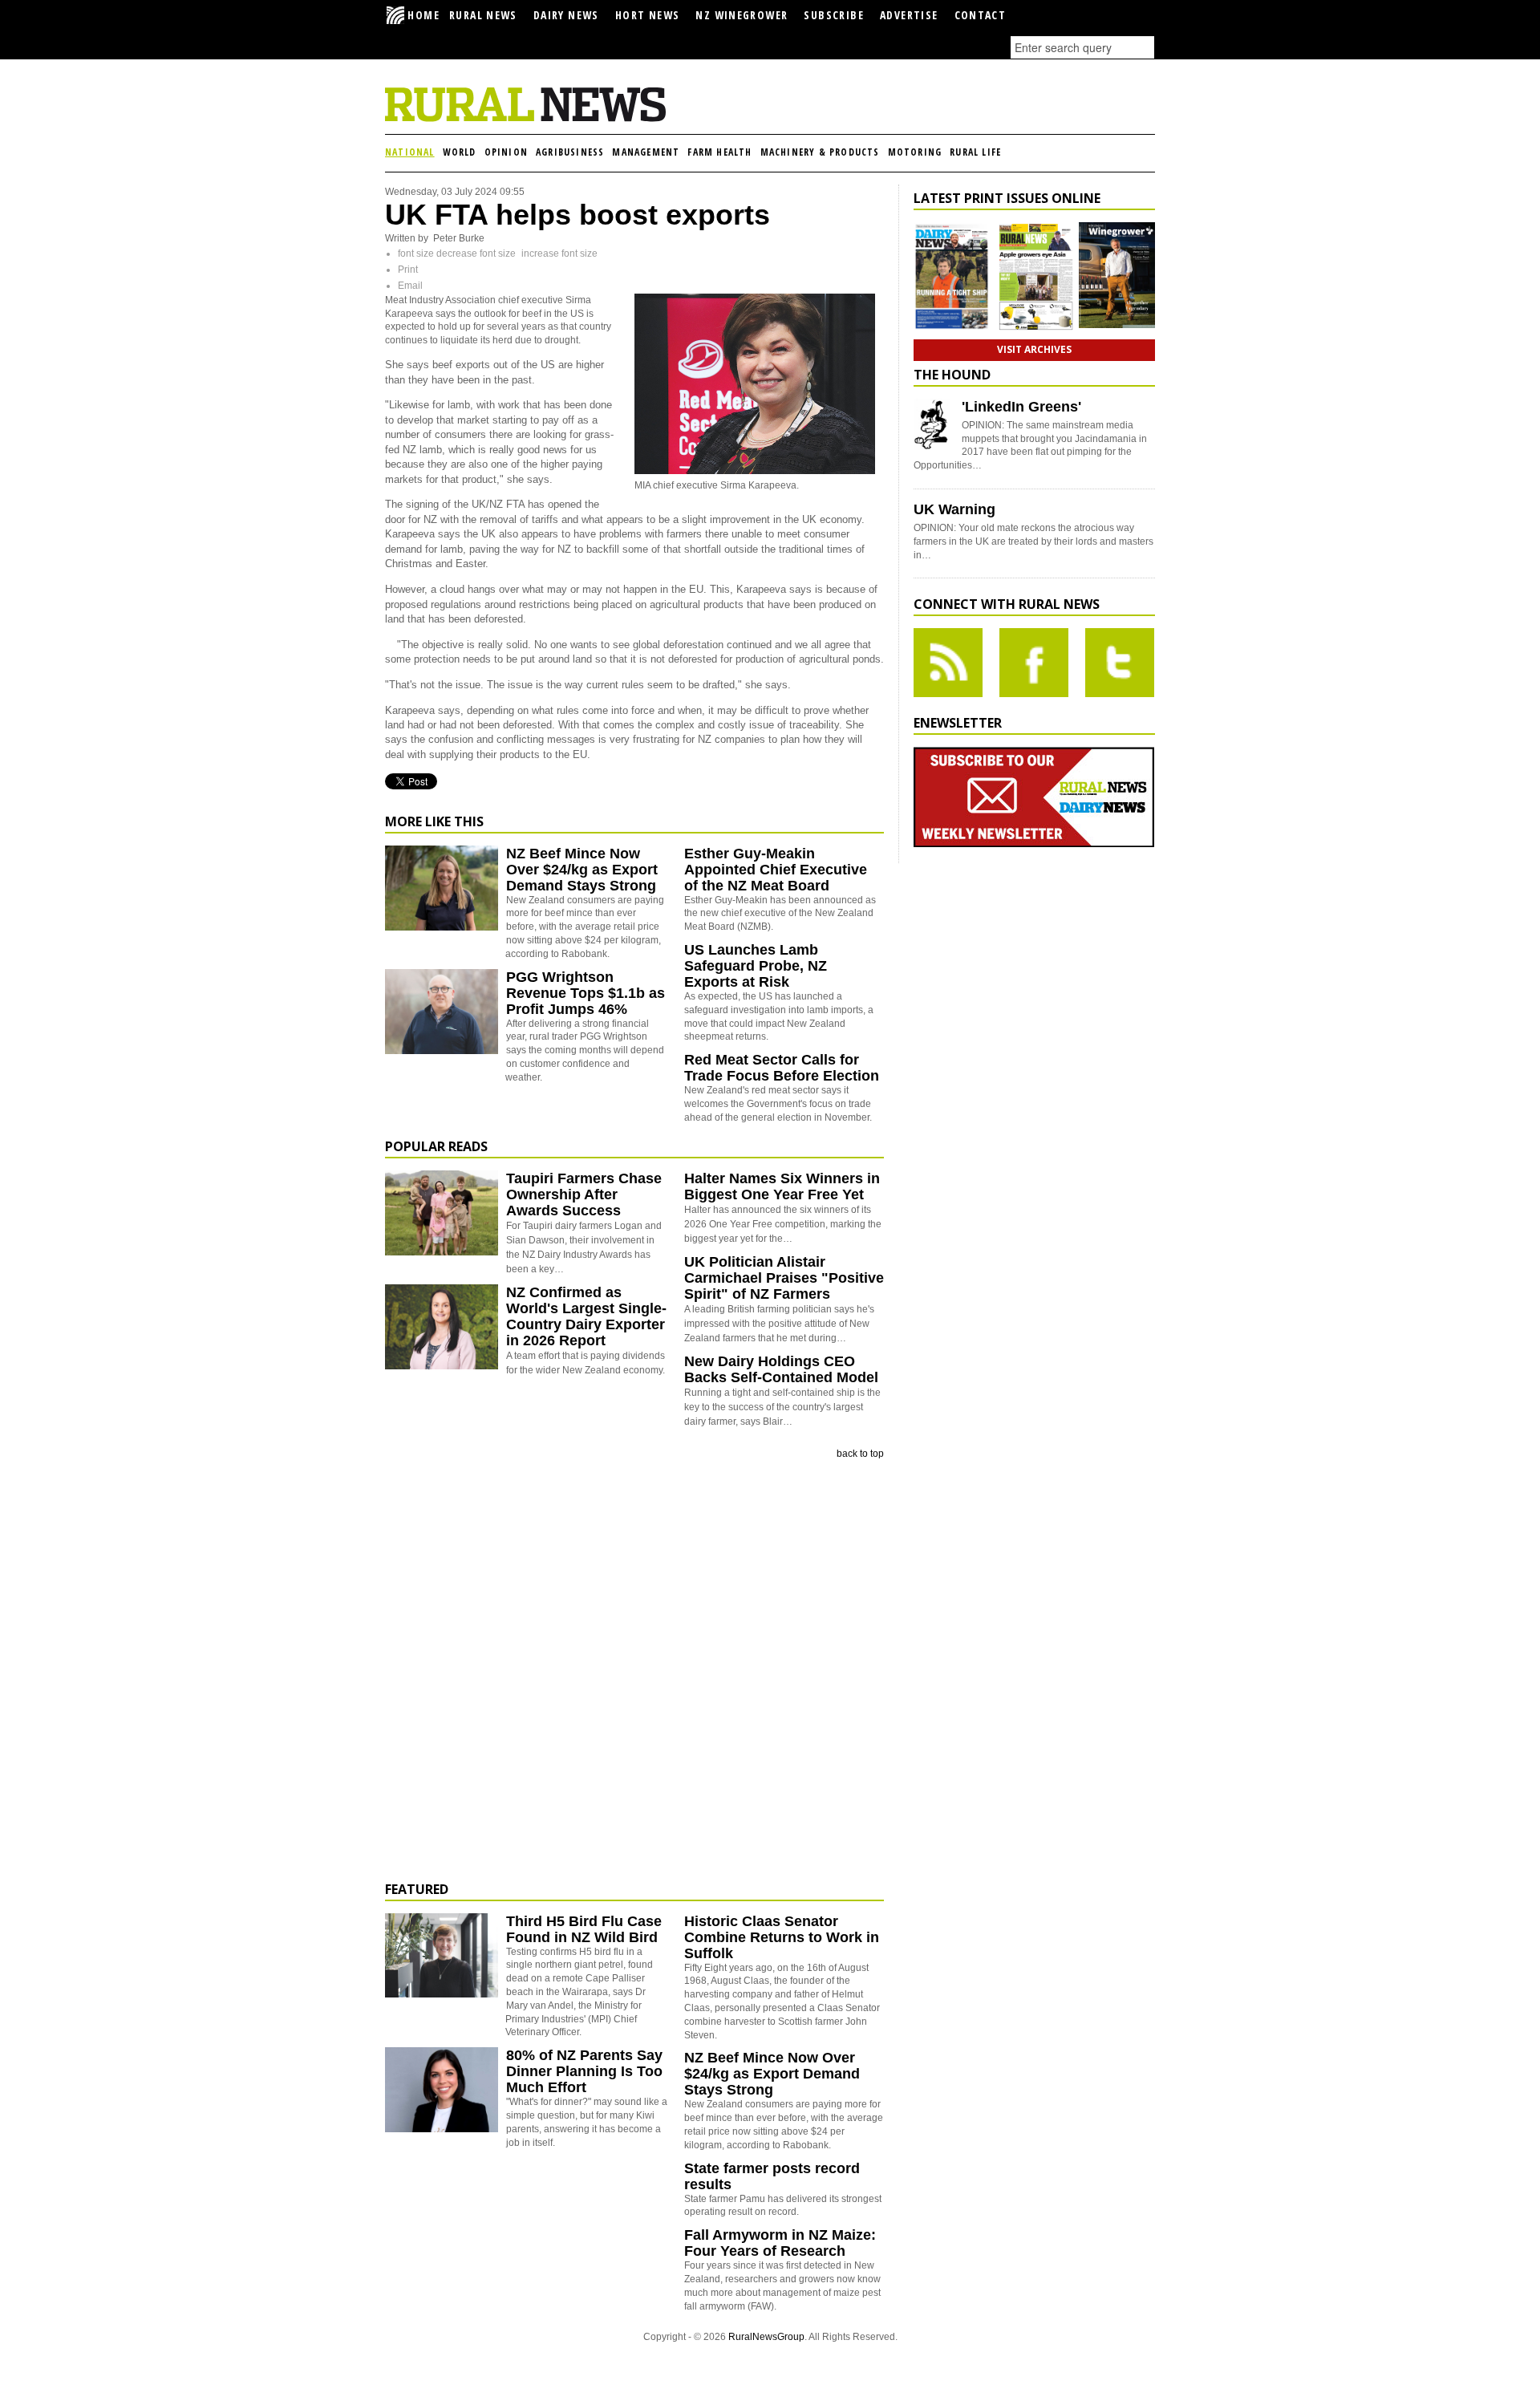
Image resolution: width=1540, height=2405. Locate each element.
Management (646, 152)
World (460, 152)
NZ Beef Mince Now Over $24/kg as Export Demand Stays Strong (582, 870)
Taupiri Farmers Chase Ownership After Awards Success (584, 1194)
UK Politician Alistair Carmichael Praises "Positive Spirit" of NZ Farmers (784, 1278)
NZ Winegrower (742, 15)
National (410, 152)
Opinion (506, 152)
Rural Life (975, 152)
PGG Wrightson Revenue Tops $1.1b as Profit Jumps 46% (586, 993)
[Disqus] (634, 1671)
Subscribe (834, 15)
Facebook (1034, 663)
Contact (981, 15)
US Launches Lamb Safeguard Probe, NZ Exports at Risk (756, 966)
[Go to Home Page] (525, 119)
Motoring (915, 152)
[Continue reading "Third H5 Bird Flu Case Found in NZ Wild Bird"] (442, 1956)
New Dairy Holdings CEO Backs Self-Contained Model (781, 1369)
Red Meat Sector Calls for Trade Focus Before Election (782, 1068)
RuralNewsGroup (766, 2337)
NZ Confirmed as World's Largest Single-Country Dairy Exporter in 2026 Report (586, 1316)
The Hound (952, 375)
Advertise (909, 15)
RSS (948, 663)
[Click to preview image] (755, 471)
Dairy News (566, 15)
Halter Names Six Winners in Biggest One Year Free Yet (782, 1186)
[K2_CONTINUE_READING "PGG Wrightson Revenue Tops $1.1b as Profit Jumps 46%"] (442, 1051)
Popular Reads (436, 1146)
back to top (860, 1454)
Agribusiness (570, 152)
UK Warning (954, 509)
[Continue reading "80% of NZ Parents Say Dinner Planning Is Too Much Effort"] (442, 2090)
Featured (417, 1889)
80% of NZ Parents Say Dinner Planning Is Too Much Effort (584, 2071)
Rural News (483, 15)
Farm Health (719, 152)
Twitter (1120, 663)
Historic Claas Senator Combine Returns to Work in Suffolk (782, 1937)
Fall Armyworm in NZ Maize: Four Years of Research (780, 2243)
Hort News (648, 15)
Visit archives (1034, 349)
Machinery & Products (820, 152)
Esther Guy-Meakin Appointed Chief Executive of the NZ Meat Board (776, 870)
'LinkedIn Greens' (1021, 407)
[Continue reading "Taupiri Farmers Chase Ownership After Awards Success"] (442, 1213)
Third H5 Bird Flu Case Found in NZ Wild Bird (584, 1929)
